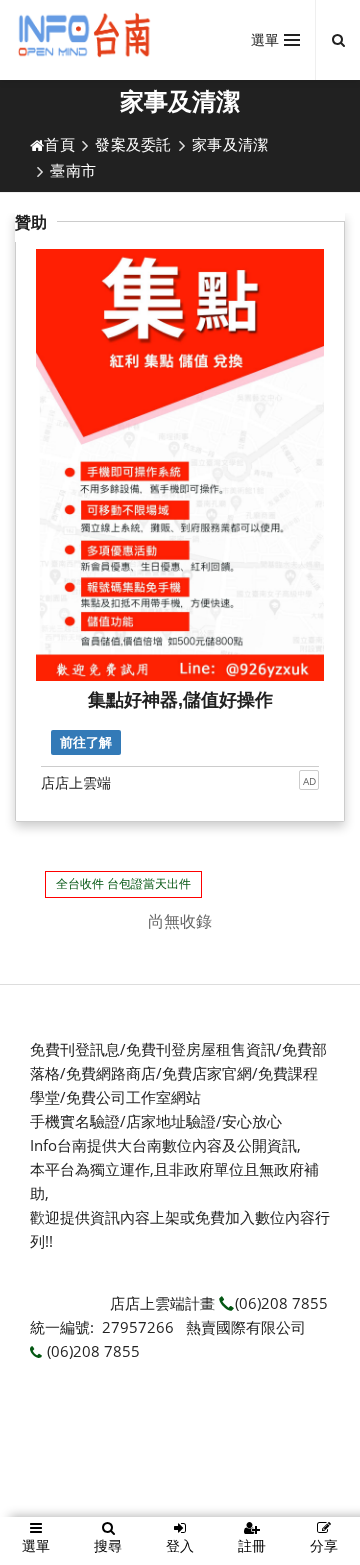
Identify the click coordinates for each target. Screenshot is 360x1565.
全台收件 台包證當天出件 (123, 883)
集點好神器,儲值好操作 (180, 700)
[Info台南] (86, 35)
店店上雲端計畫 (162, 1303)
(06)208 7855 (281, 1303)
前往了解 (86, 742)
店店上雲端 (76, 782)
